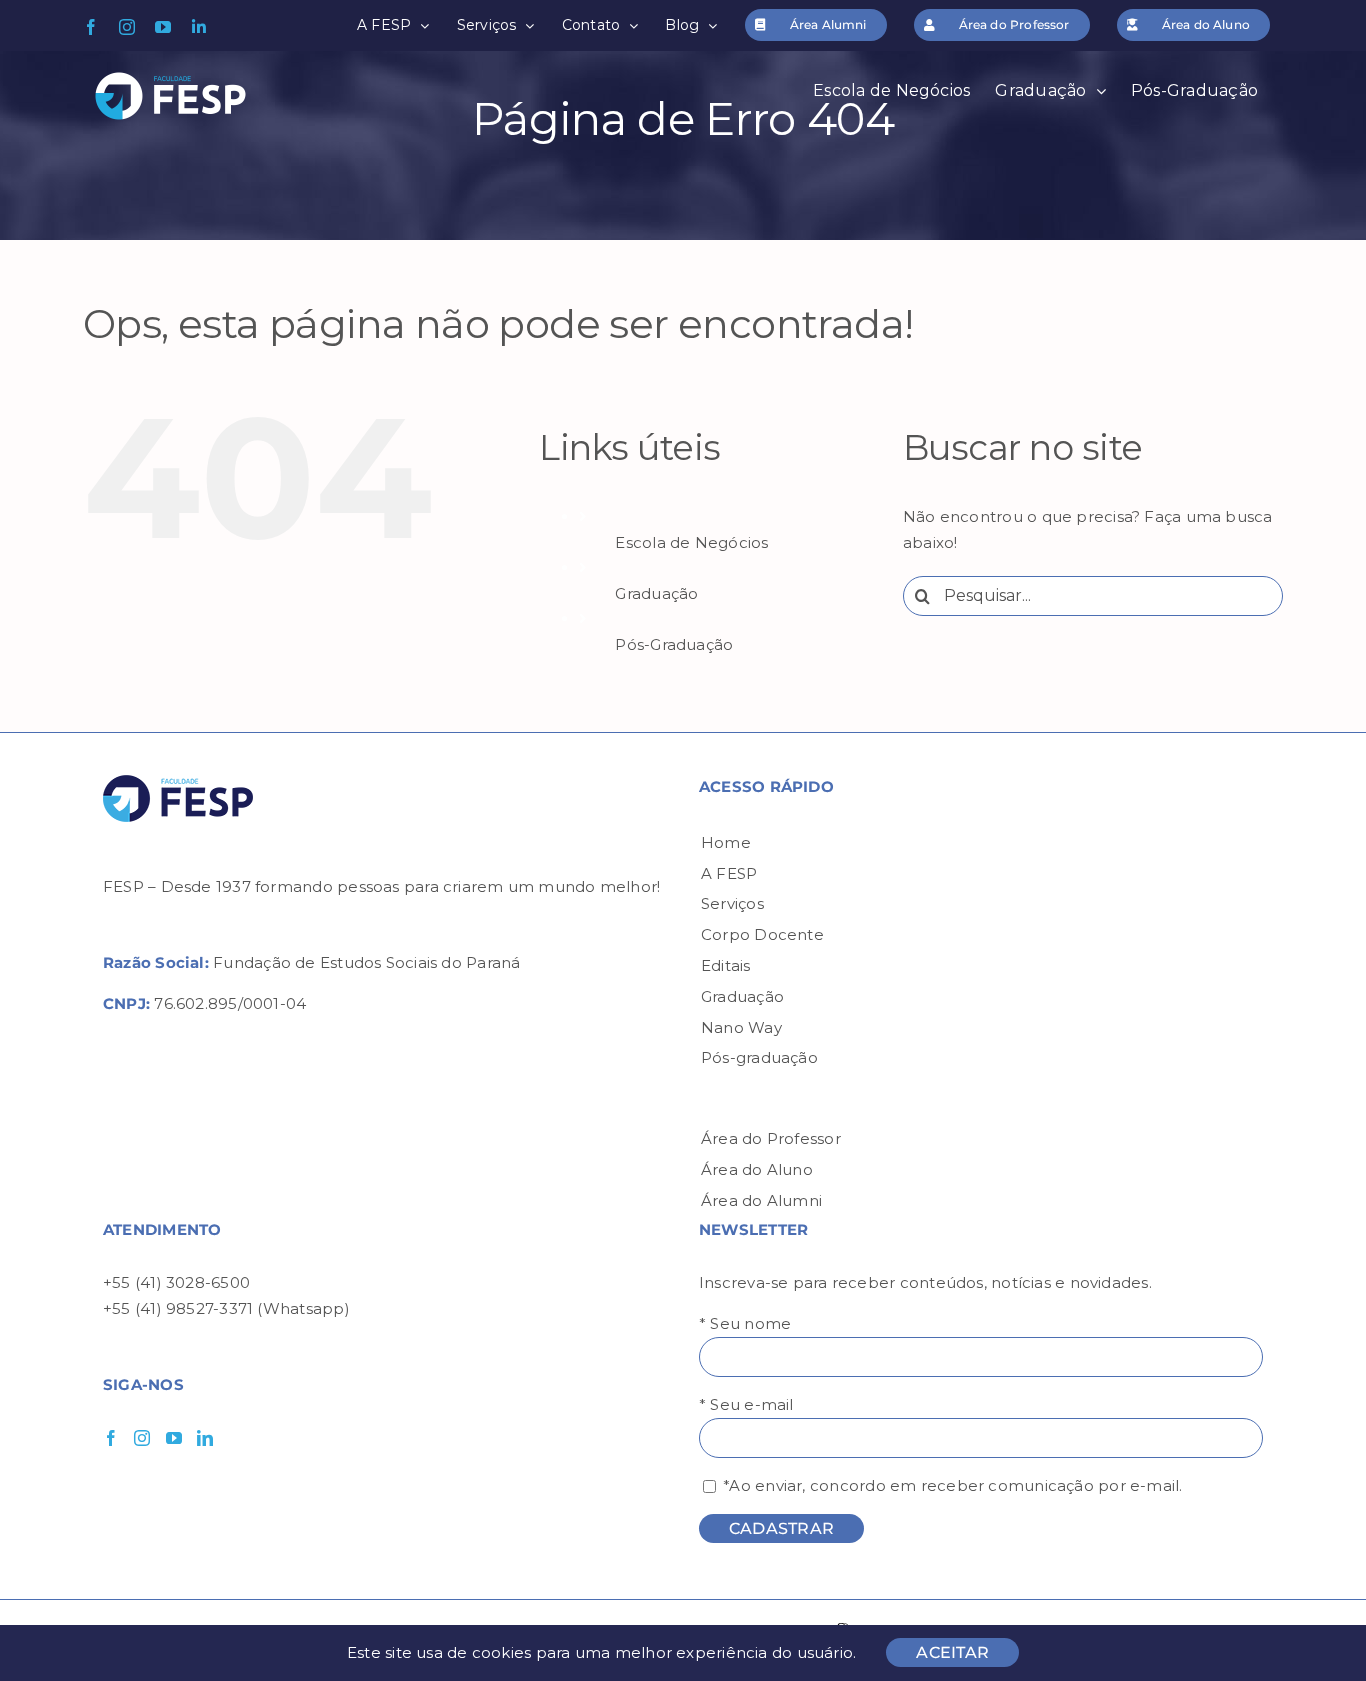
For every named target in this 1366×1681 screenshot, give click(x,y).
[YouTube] (174, 1438)
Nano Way (741, 1027)
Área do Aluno (757, 1169)
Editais (726, 965)
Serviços (732, 903)
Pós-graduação (759, 1057)
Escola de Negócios (691, 542)
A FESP (729, 873)
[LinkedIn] (205, 1438)
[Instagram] (142, 1438)
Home (726, 842)
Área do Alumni (761, 1200)
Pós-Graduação (674, 644)
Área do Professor (771, 1138)
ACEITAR (952, 1652)
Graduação (656, 593)
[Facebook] (111, 1438)
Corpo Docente (762, 934)
